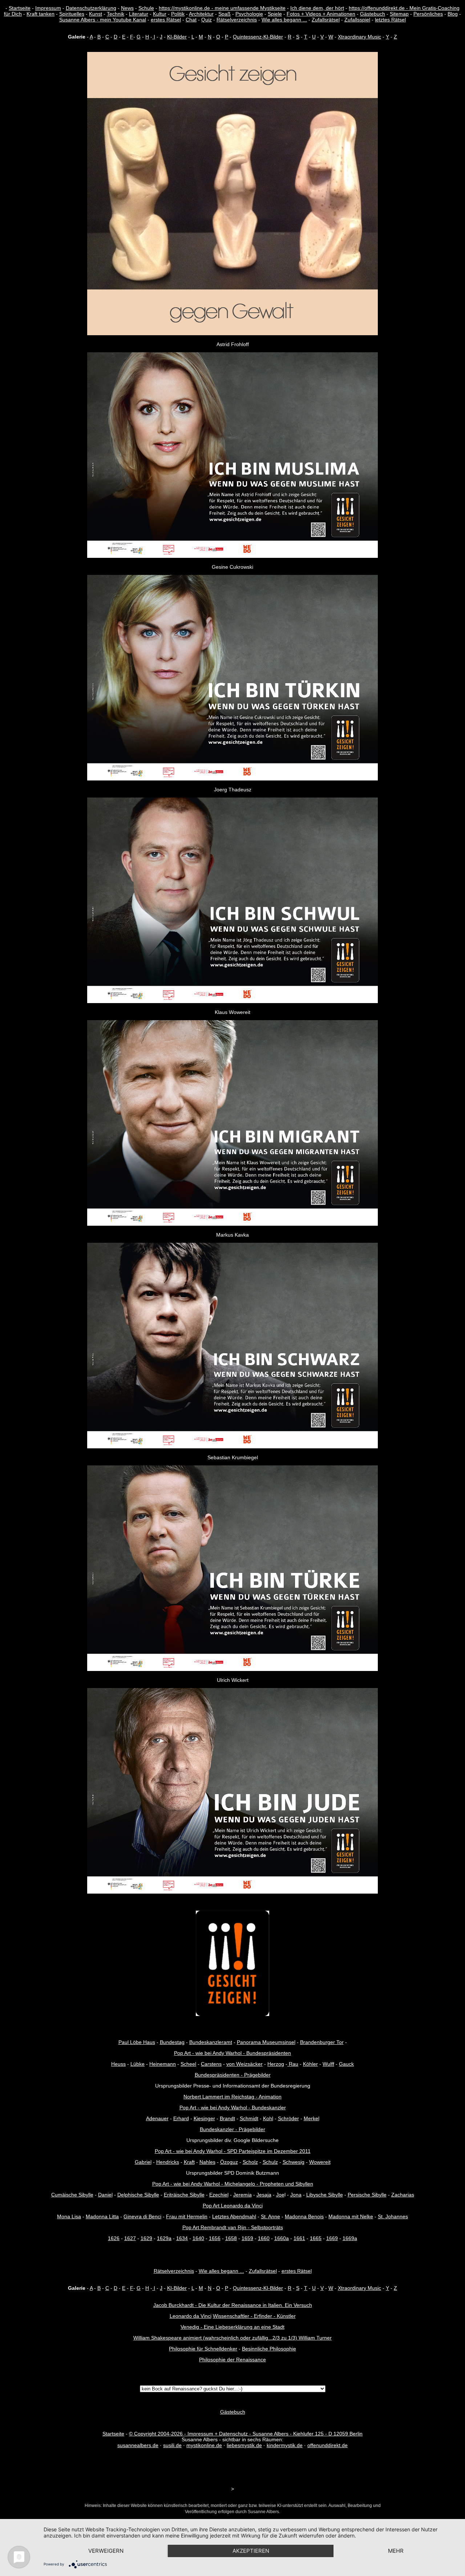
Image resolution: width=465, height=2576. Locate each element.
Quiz (207, 20)
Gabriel (143, 2162)
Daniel (105, 2195)
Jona (296, 2195)
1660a (282, 2238)
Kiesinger (204, 2118)
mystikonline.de (204, 2445)
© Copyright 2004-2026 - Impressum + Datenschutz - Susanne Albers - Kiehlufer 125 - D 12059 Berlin (246, 2434)
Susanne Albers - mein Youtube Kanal (103, 20)
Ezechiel (219, 2195)
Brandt (227, 2118)
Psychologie (249, 14)
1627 (130, 2238)
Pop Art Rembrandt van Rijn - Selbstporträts (233, 2227)
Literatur (139, 14)
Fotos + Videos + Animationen (321, 14)
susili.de (172, 2445)
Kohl (268, 2118)
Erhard (181, 2118)
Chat (191, 20)
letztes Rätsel (390, 20)
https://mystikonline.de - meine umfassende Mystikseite (222, 8)
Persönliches (428, 14)
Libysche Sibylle (325, 2195)
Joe (280, 2195)
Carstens (211, 2064)
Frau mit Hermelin (187, 2216)
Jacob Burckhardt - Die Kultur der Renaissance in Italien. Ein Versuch (233, 2305)
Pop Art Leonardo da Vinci (233, 2206)
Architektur (201, 14)
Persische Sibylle (367, 2195)
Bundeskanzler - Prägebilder (232, 2129)
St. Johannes (393, 2216)
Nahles (207, 2162)
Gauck (346, 2064)
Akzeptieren (251, 2551)
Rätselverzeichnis (237, 20)
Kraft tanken (41, 14)
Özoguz (229, 2162)
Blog (453, 14)
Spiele (275, 14)
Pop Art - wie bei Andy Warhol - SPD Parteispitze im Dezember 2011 (233, 2151)
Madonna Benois (304, 2216)
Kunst (96, 14)
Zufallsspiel (357, 20)
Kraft (189, 2162)
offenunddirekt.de (327, 2445)
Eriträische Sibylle (184, 2195)
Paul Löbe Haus (137, 2042)
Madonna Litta (102, 2216)
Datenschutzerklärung (91, 8)
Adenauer (157, 2118)
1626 (114, 2238)
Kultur (160, 14)
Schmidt (249, 2118)
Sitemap (399, 14)
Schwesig (294, 2162)
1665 (316, 2238)
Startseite (20, 8)
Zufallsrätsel (326, 20)
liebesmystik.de (244, 2445)
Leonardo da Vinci (191, 2316)
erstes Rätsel (166, 20)
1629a (164, 2238)
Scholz (250, 2162)
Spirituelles (72, 14)
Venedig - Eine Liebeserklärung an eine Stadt (232, 2327)
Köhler (310, 2064)
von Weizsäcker (244, 2064)
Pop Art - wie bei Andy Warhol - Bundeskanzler (233, 2108)
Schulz (270, 2162)
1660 (264, 2238)
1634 (182, 2238)
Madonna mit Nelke (351, 2216)
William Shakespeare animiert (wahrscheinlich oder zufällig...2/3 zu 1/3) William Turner (232, 2338)
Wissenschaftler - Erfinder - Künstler (254, 2316)
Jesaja (264, 2195)
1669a (350, 2238)
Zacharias (403, 2195)
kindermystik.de (285, 2445)
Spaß (225, 14)
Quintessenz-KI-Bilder (258, 37)
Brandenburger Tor (322, 2042)
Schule (146, 8)
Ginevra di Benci (142, 2216)
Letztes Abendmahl (234, 2216)
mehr (396, 2551)
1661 (299, 2238)
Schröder (288, 2118)
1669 (332, 2238)
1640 (198, 2238)
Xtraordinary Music (359, 37)
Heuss (118, 2064)
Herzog (276, 2064)
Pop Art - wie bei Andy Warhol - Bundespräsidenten (232, 2053)
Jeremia (242, 2195)
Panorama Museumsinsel (266, 2042)
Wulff (328, 2064)
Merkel (312, 2118)
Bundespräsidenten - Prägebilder (233, 2075)
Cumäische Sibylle (72, 2195)
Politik (178, 14)
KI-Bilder (177, 37)
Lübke (138, 2064)
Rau (293, 2064)
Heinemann (163, 2064)
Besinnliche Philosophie (269, 2349)
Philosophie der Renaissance (232, 2360)
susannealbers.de (138, 2445)
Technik (116, 14)
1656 (215, 2238)
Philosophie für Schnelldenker (203, 2349)
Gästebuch (373, 14)
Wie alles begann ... (284, 20)
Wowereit (320, 2162)
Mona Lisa (69, 2216)
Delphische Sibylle (138, 2195)
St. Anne (270, 2216)
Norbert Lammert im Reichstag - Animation (232, 2097)
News (127, 8)
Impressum (48, 8)
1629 (146, 2238)
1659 (247, 2238)
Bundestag (172, 2042)
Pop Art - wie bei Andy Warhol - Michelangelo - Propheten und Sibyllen (233, 2184)
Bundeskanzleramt (211, 2042)
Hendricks (168, 2162)
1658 (231, 2238)
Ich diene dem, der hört (317, 8)
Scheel (188, 2064)
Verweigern (106, 2551)
